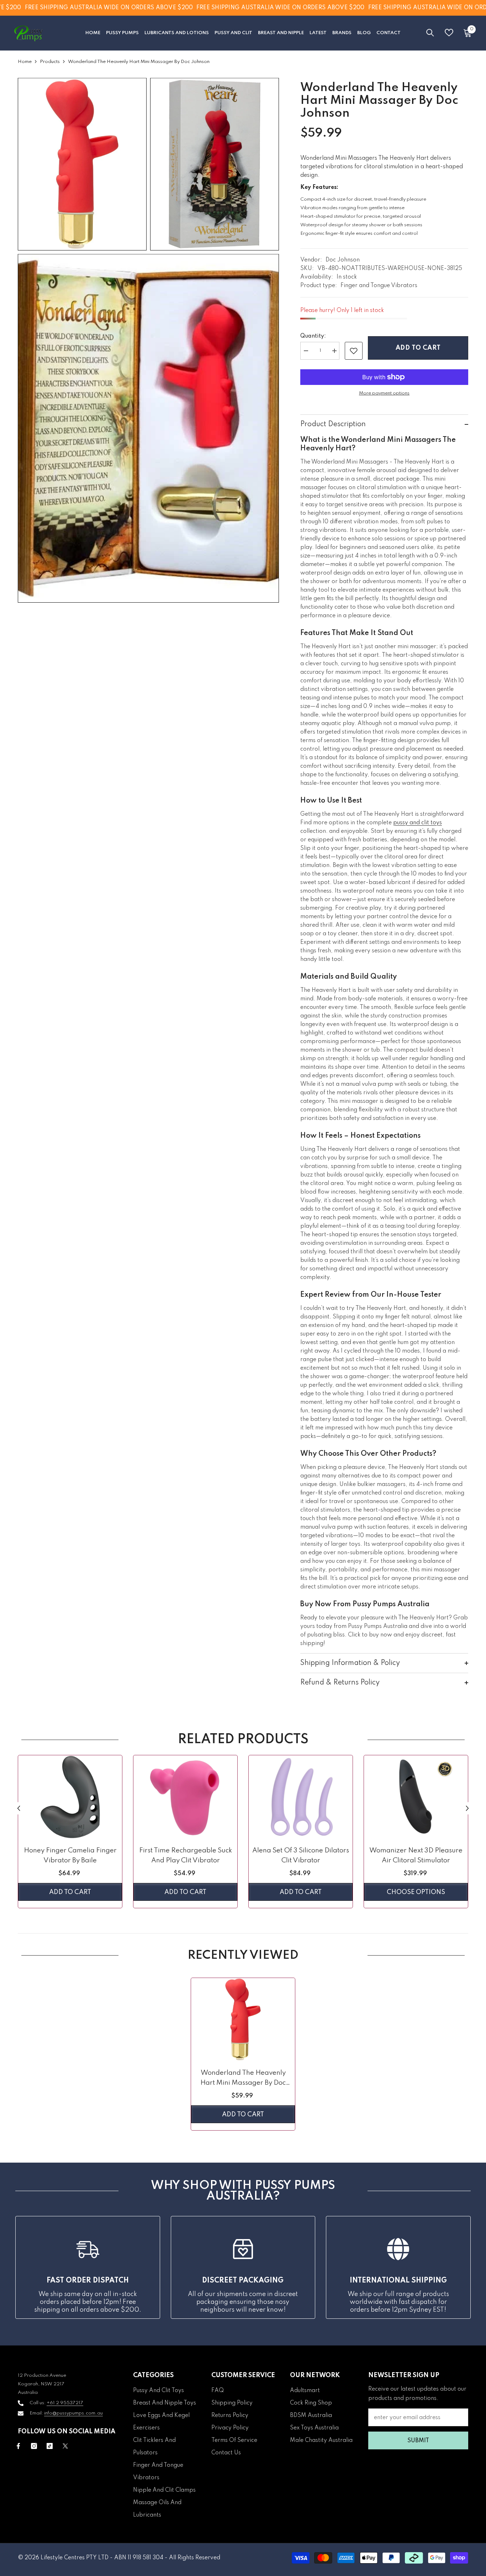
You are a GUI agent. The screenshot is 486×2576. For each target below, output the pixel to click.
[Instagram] (34, 2446)
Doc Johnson (343, 260)
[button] (19, 1808)
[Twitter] (65, 2446)
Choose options (416, 1892)
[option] (70, 1833)
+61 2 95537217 (65, 2403)
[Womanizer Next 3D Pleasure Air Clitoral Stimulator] (416, 1797)
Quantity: (313, 336)
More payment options (384, 393)
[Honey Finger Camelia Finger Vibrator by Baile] (70, 1797)
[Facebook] (18, 2446)
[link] (354, 351)
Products (50, 62)
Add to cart (418, 348)
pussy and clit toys (418, 823)
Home (25, 62)
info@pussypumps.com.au (73, 2413)
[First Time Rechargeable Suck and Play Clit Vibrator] (185, 1797)
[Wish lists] (449, 33)
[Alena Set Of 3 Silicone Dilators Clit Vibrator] (301, 1797)
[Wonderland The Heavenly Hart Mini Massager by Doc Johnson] (243, 2020)
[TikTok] (50, 2446)
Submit (418, 2441)
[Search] (430, 33)
